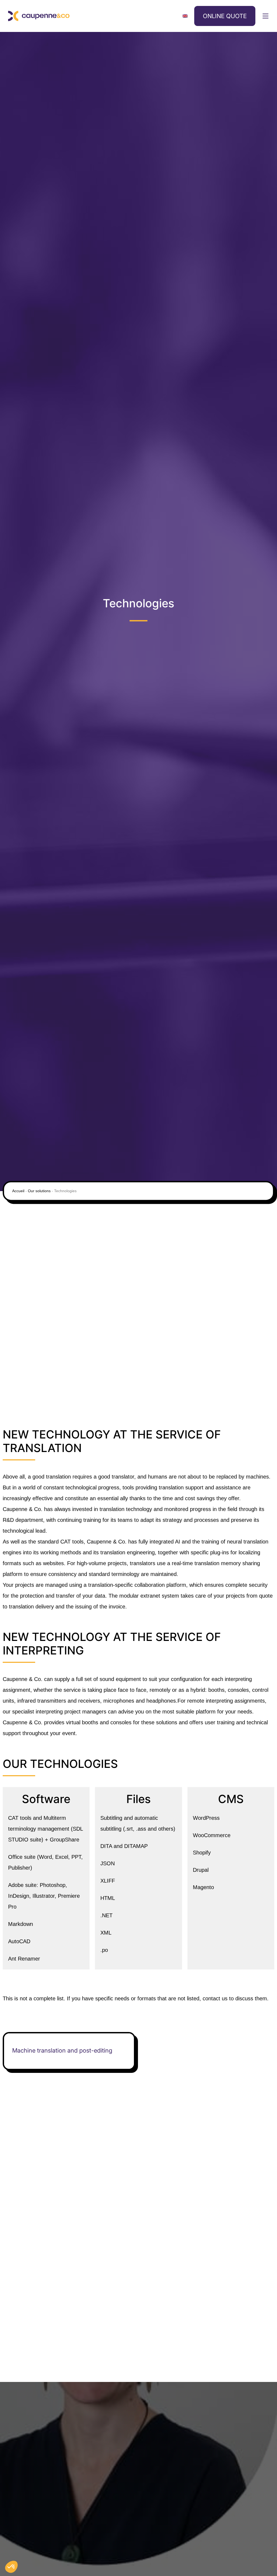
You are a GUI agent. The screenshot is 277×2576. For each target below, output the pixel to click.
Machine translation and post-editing (62, 2050)
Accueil (18, 1191)
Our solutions (39, 1191)
